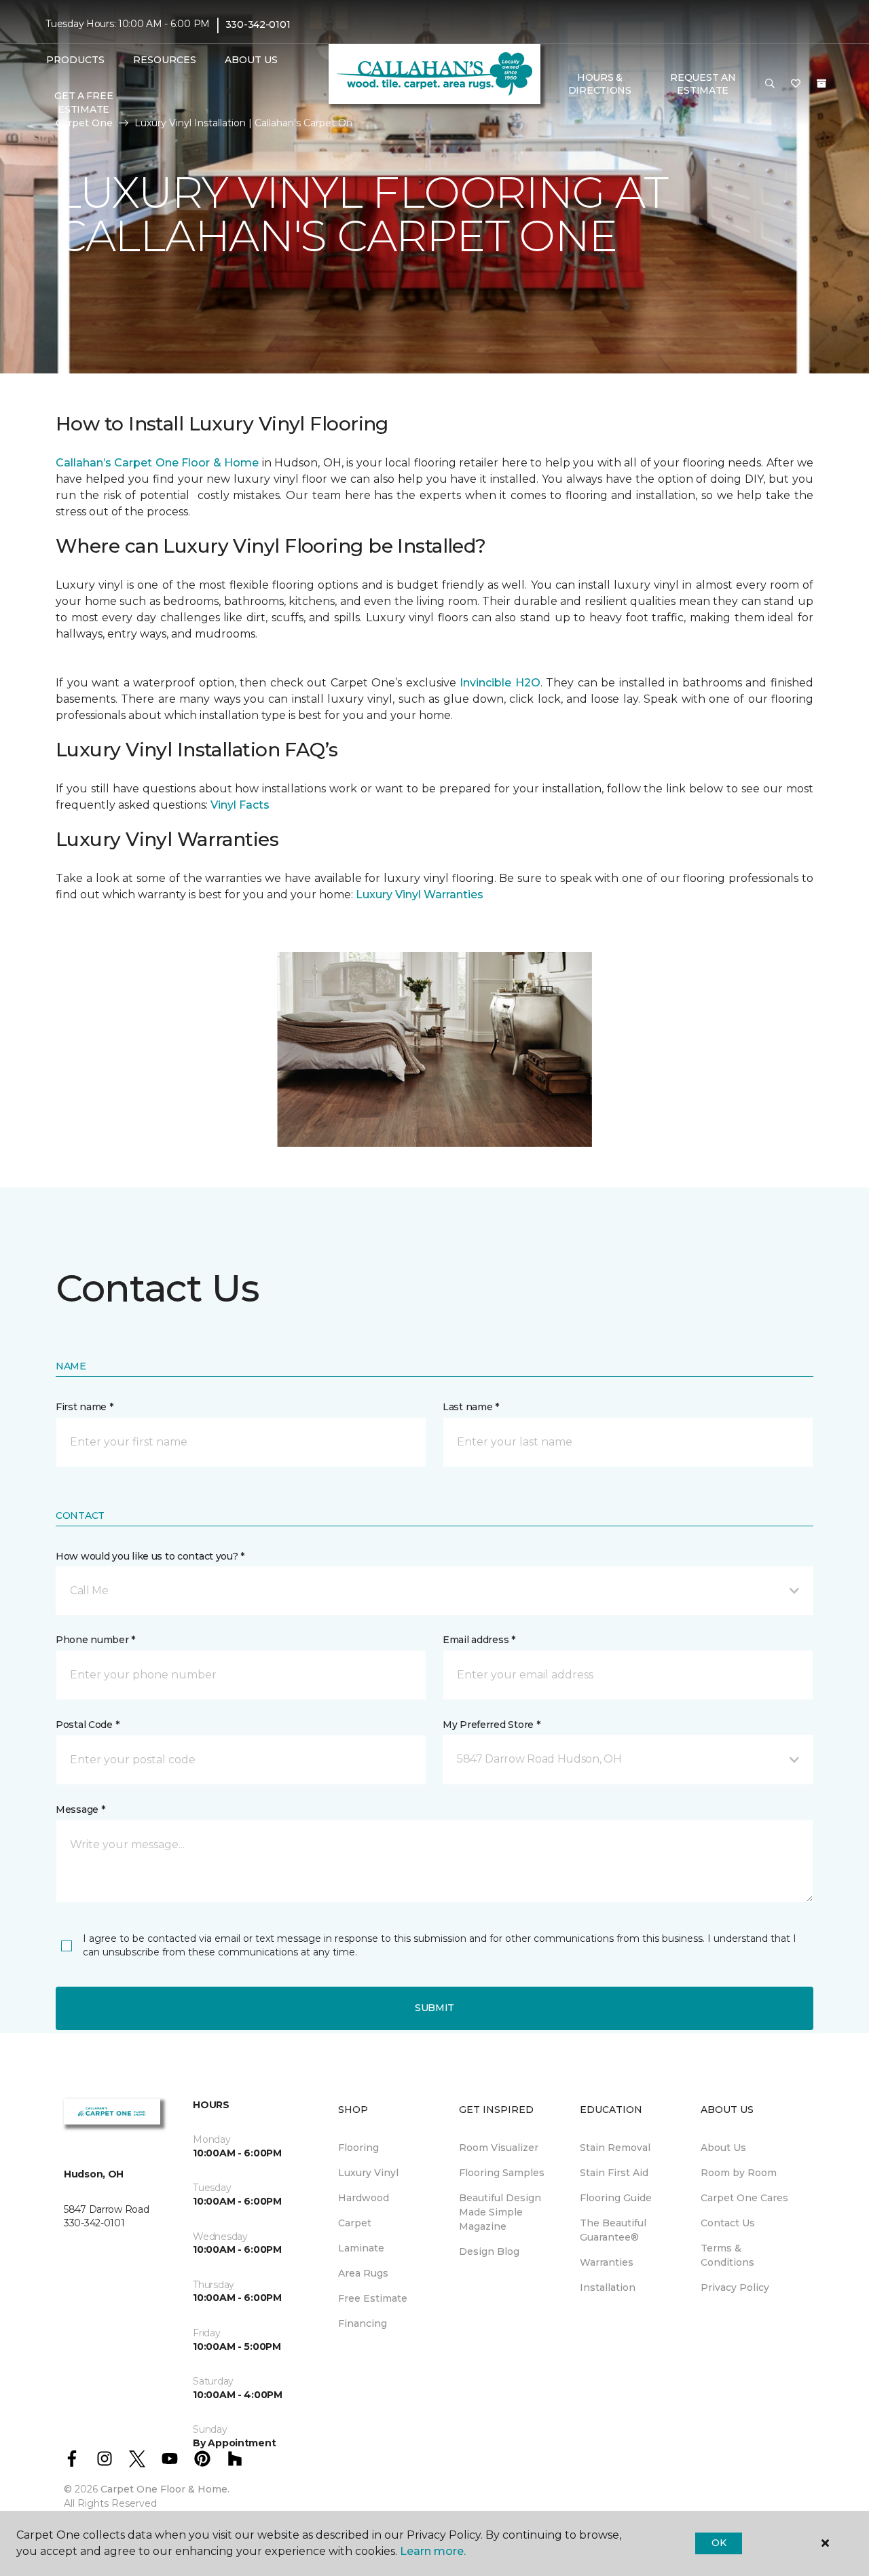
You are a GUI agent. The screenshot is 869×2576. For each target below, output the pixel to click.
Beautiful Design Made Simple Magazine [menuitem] (500, 2212)
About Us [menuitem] (723, 2148)
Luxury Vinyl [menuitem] (368, 2173)
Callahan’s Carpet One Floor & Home (157, 463)
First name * (85, 1407)
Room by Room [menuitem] (739, 2173)
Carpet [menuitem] (355, 2223)
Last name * (471, 1407)
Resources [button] (165, 60)
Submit (434, 2008)
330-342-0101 (258, 24)
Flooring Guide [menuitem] (616, 2198)
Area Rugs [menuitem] (363, 2273)
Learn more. (433, 2551)
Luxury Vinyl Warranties (420, 895)
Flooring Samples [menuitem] (502, 2173)
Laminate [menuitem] (361, 2248)
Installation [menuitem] (608, 2287)
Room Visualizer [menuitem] (499, 2148)
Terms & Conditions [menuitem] (727, 2255)
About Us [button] (251, 60)
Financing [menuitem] (363, 2323)
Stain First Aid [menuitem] (614, 2173)
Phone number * (95, 1640)
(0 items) (821, 84)
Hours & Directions (600, 84)
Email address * (479, 1640)
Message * (80, 1809)
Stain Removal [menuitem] (615, 2148)
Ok (719, 2543)
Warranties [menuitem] (607, 2262)
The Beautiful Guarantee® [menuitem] (613, 2230)
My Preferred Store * (491, 1725)
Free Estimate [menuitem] (373, 2298)
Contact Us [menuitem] (728, 2223)
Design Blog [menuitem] (489, 2251)
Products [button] (75, 60)
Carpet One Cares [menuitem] (744, 2198)
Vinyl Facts (240, 805)
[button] (770, 84)
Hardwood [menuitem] (364, 2198)
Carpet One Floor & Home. (165, 2489)
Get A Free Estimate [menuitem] (84, 103)
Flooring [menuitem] (358, 2148)
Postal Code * (87, 1725)
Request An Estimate (703, 84)
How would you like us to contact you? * (150, 1556)
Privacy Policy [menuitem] (735, 2287)
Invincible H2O (500, 683)
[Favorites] (796, 84)
